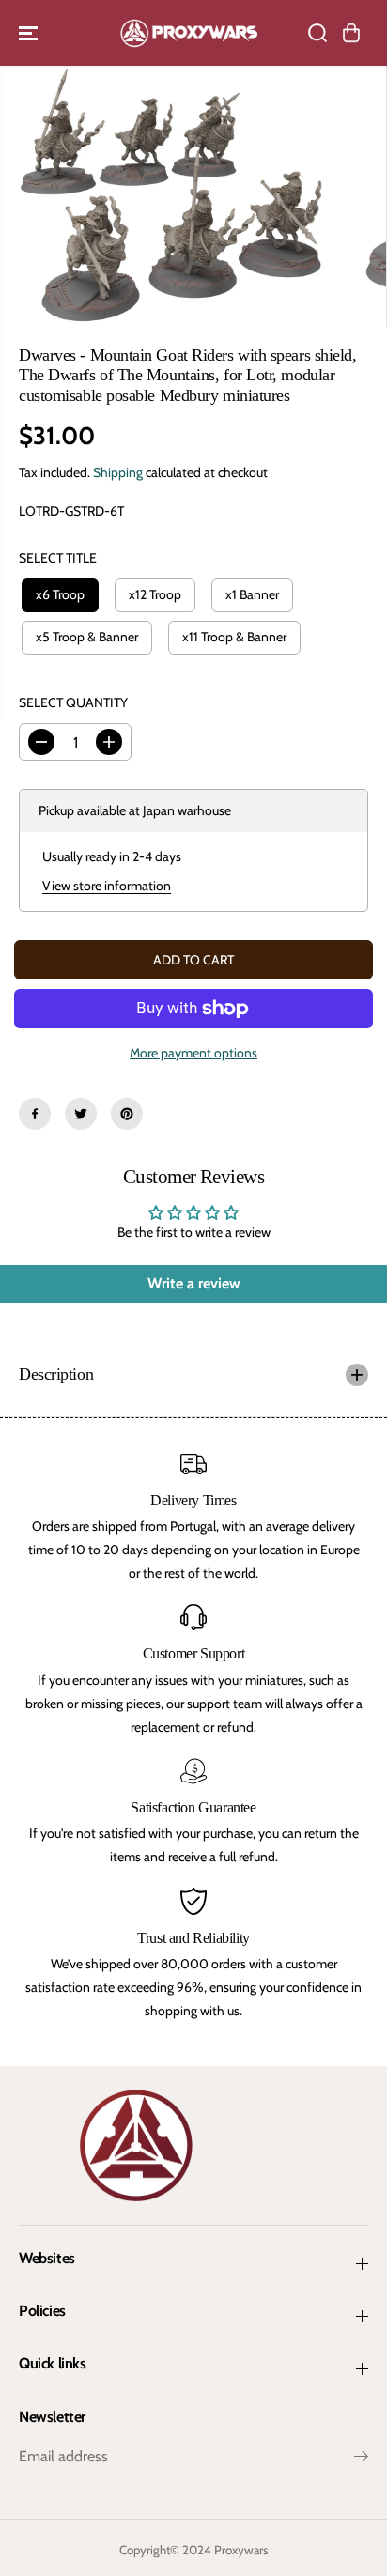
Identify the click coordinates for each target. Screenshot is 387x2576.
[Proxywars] (189, 33)
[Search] (317, 33)
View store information (107, 886)
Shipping (118, 472)
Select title (58, 558)
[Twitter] (81, 1114)
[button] (30, 33)
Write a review (194, 1283)
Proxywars (241, 2550)
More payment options (193, 1053)
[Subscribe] (361, 2459)
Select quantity (73, 702)
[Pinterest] (127, 1114)
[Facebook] (35, 1114)
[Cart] (351, 33)
